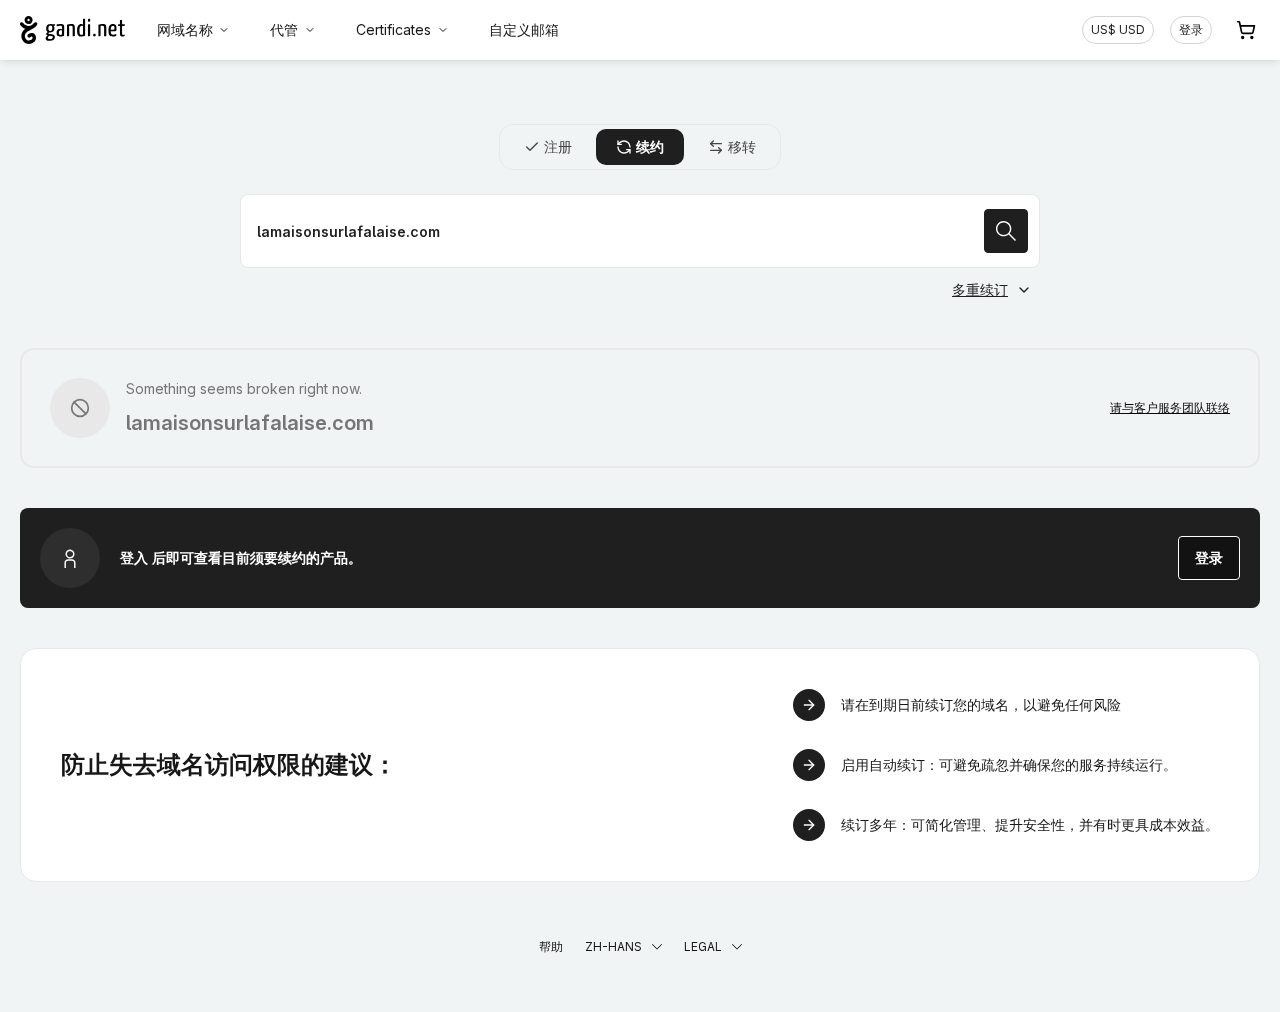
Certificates (393, 29)
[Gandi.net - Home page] (72, 30)
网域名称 (185, 29)
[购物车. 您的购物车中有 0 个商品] (1246, 30)
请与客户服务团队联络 (1170, 407)
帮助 (551, 946)
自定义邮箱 (524, 29)
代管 (284, 29)
